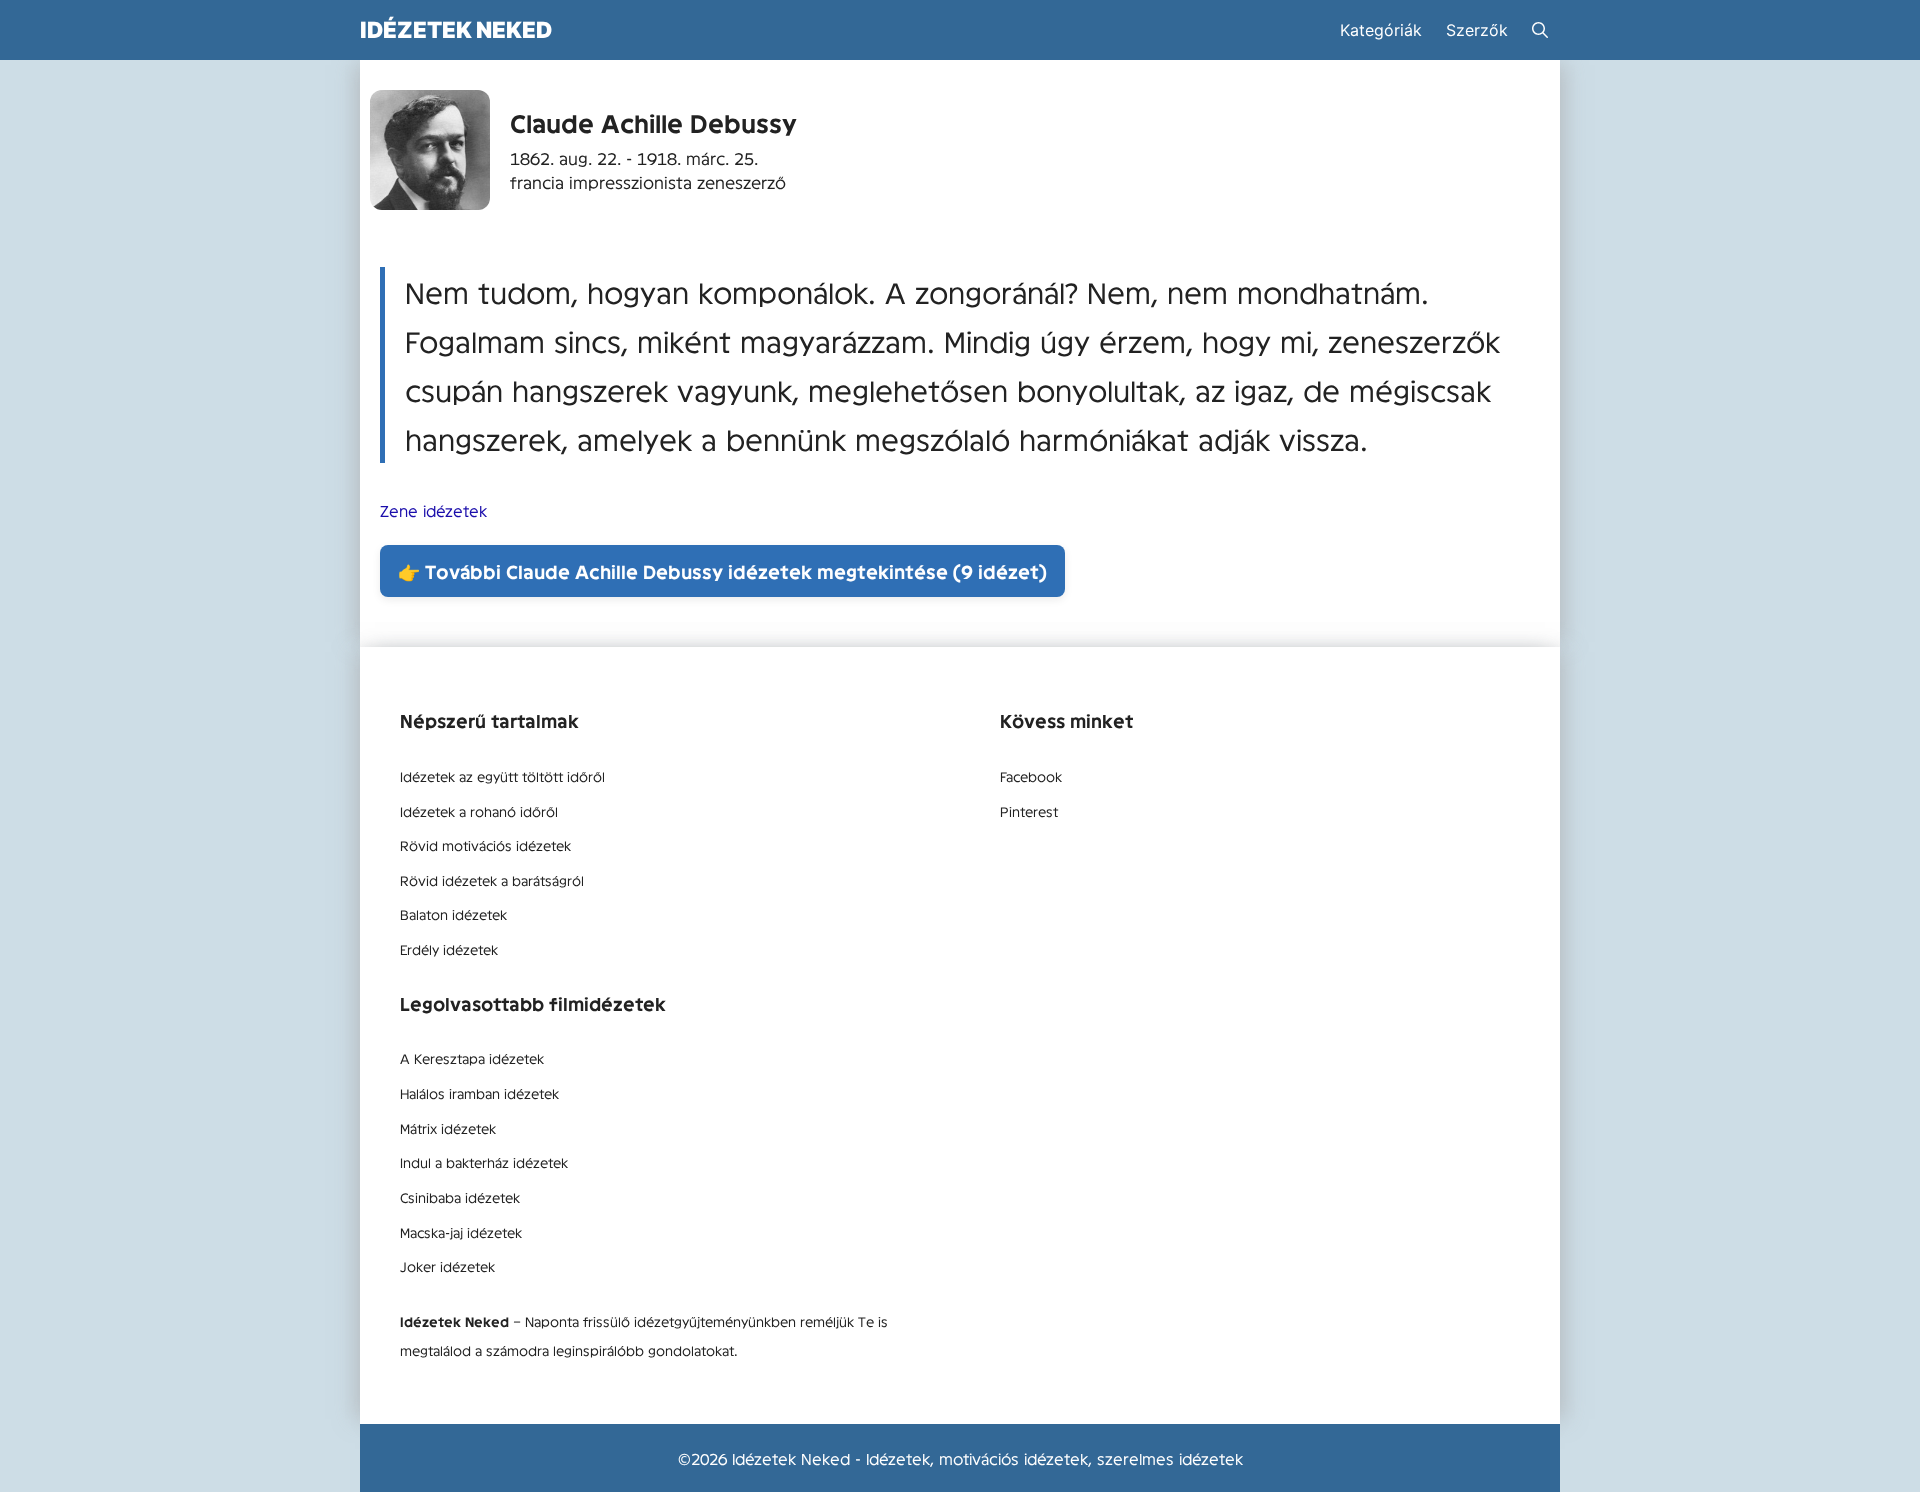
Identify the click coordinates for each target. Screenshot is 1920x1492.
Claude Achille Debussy (653, 122)
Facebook (1031, 776)
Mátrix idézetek (448, 1128)
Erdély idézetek (449, 949)
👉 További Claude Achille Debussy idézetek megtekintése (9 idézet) (722, 571)
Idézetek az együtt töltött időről (502, 776)
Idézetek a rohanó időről (479, 811)
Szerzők (1477, 30)
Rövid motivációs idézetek (485, 845)
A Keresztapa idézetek (472, 1058)
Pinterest (1029, 811)
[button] (1540, 30)
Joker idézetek (447, 1266)
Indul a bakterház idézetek (484, 1162)
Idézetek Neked (456, 29)
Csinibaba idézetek (460, 1197)
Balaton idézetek (453, 914)
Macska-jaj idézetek (461, 1232)
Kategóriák (1381, 30)
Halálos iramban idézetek (479, 1093)
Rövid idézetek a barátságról (492, 880)
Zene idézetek (433, 510)
